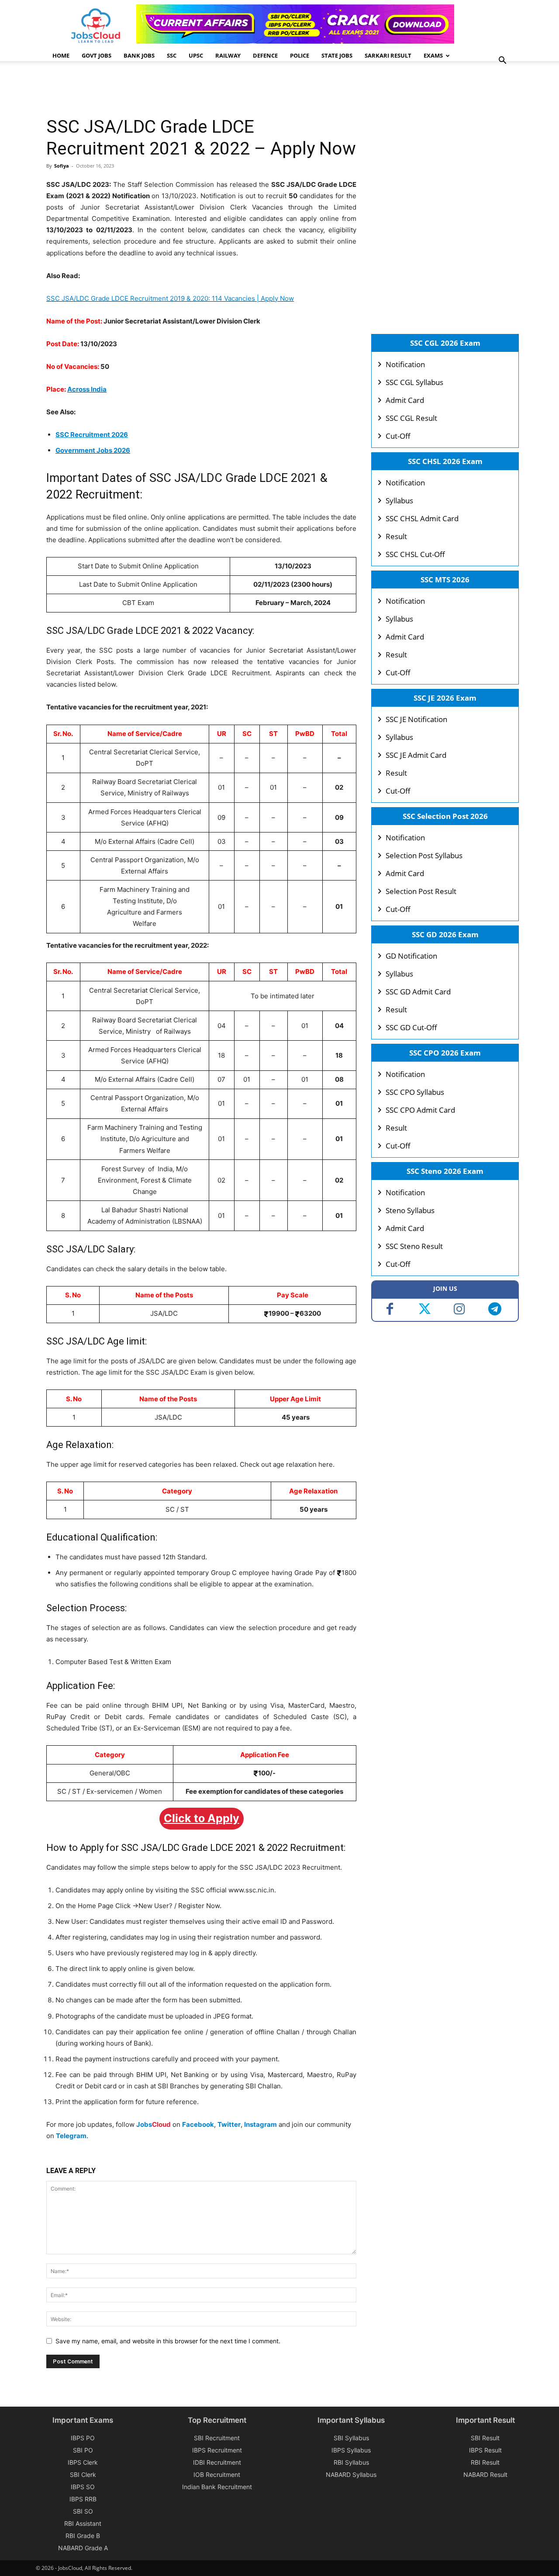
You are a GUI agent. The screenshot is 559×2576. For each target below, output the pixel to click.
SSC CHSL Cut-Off (415, 554)
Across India (87, 389)
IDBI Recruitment (217, 2462)
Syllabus (399, 500)
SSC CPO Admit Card (420, 1110)
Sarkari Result (388, 55)
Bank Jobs (139, 55)
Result (396, 536)
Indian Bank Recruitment (217, 2487)
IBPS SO (83, 2487)
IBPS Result (485, 2450)
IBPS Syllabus (351, 2450)
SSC (172, 55)
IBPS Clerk (83, 2462)
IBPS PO (83, 2438)
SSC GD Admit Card (418, 992)
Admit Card (405, 400)
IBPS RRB (83, 2499)
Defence (265, 55)
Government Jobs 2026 (93, 450)
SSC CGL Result (411, 418)
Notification (405, 364)
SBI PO (83, 2450)
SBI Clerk (83, 2475)
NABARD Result (485, 2475)
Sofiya (62, 166)
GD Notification (411, 956)
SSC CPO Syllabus (415, 1092)
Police (300, 55)
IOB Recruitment (217, 2475)
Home (61, 55)
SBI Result (485, 2438)
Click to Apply (202, 1818)
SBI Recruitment (217, 2438)
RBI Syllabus (351, 2462)
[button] (502, 61)
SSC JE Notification (416, 719)
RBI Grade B (83, 2536)
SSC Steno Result (414, 1246)
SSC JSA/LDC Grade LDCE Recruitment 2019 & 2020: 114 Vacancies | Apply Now (170, 298)
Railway (228, 55)
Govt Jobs (97, 55)
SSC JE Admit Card (416, 755)
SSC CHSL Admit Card (422, 518)
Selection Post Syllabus (424, 855)
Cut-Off (398, 436)
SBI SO (83, 2511)
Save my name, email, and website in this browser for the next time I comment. (168, 2341)
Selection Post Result (421, 891)
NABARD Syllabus (351, 2475)
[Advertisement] (205, 89)
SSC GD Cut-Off (411, 1027)
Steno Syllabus (410, 1210)
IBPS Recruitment (217, 2450)
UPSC (196, 55)
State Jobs (337, 55)
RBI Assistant (83, 2523)
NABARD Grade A (83, 2548)
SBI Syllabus (351, 2438)
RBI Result (485, 2462)
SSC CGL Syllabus (414, 382)
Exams (433, 55)
